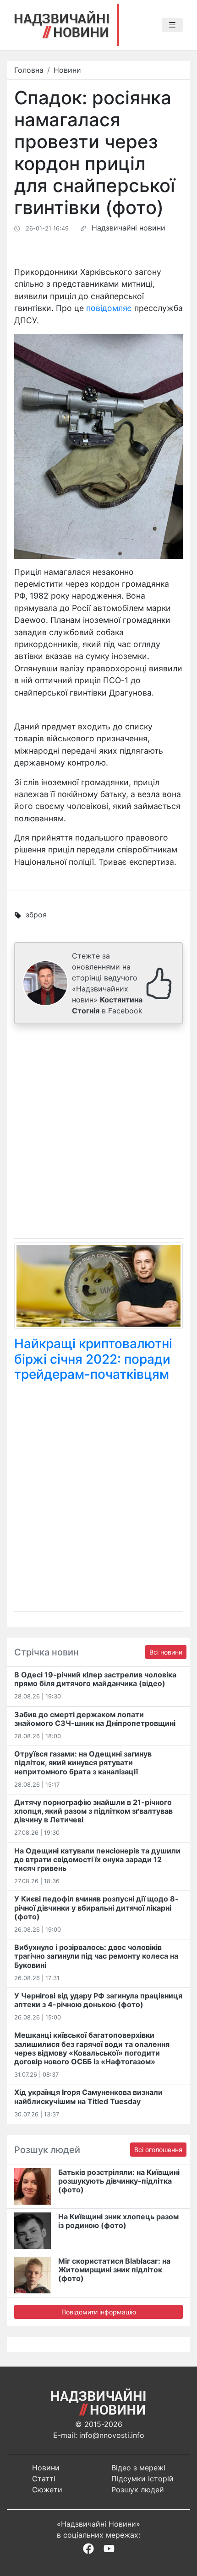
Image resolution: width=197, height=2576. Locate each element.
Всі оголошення (158, 2150)
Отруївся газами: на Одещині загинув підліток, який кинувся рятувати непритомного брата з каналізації (83, 1762)
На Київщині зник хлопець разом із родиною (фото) (118, 2221)
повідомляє (109, 308)
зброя (36, 915)
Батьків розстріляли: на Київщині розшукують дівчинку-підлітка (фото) (119, 2181)
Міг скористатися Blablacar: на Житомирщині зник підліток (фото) (114, 2270)
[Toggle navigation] (172, 25)
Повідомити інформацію (99, 2312)
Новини (67, 70)
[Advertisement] (98, 1133)
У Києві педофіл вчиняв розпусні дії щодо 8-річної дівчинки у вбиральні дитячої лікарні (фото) (96, 1907)
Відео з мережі (138, 2468)
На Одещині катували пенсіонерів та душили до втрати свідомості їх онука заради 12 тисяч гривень (97, 1859)
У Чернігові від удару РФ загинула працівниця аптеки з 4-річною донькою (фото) (98, 2000)
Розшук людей (138, 2490)
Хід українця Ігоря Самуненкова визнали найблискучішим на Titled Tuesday (88, 2097)
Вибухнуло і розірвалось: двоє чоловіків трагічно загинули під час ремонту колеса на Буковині (96, 1956)
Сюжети (47, 2490)
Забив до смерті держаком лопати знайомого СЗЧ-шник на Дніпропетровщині (95, 1719)
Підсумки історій (142, 2479)
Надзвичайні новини (129, 228)
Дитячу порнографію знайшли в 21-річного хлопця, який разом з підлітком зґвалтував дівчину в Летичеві (93, 1811)
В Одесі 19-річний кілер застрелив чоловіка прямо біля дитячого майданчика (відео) (95, 1679)
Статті (44, 2479)
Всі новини (166, 1652)
